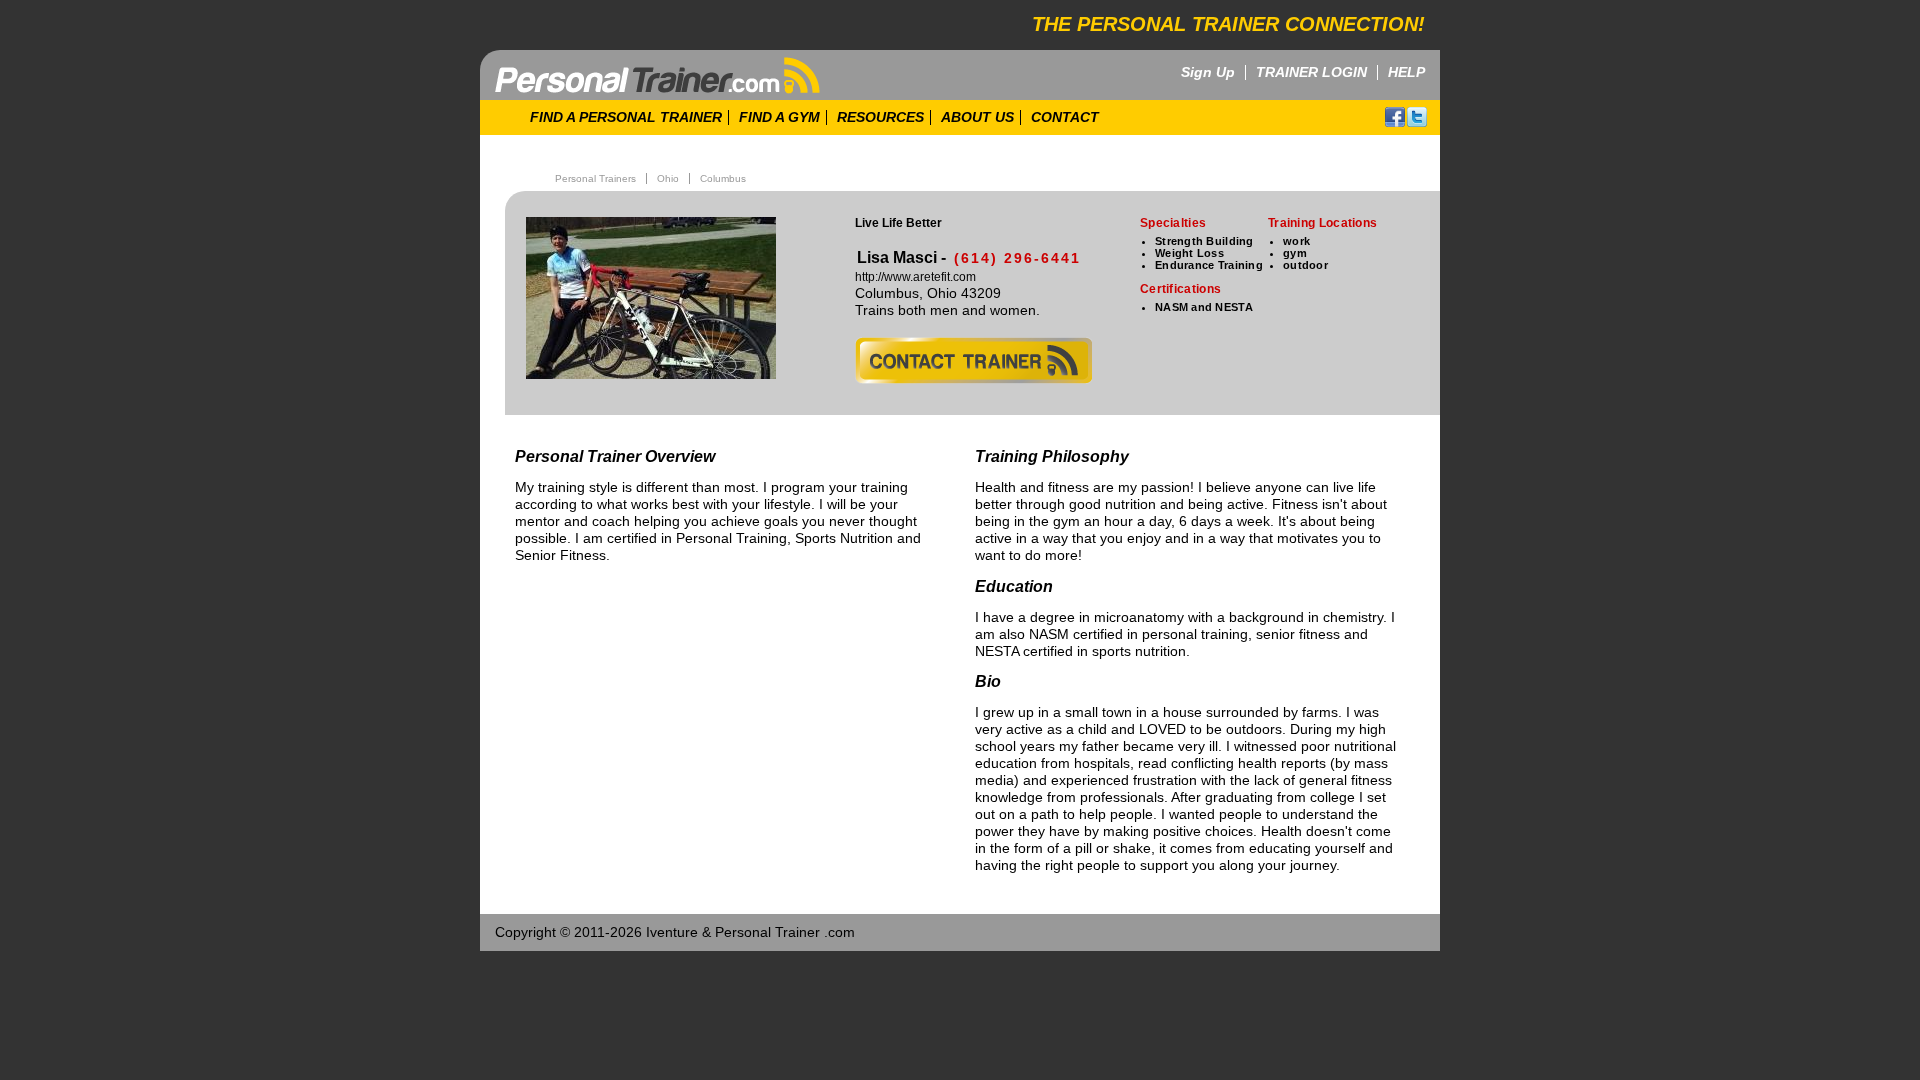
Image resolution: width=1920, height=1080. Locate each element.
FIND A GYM (779, 117)
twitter (1417, 117)
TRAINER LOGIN (1311, 72)
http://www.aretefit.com (915, 277)
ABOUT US (977, 117)
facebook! (1395, 117)
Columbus (723, 178)
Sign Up (1208, 72)
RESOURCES (880, 117)
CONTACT (1065, 117)
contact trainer (973, 360)
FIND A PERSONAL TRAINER (626, 117)
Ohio (668, 178)
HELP (1406, 72)
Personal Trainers (595, 178)
